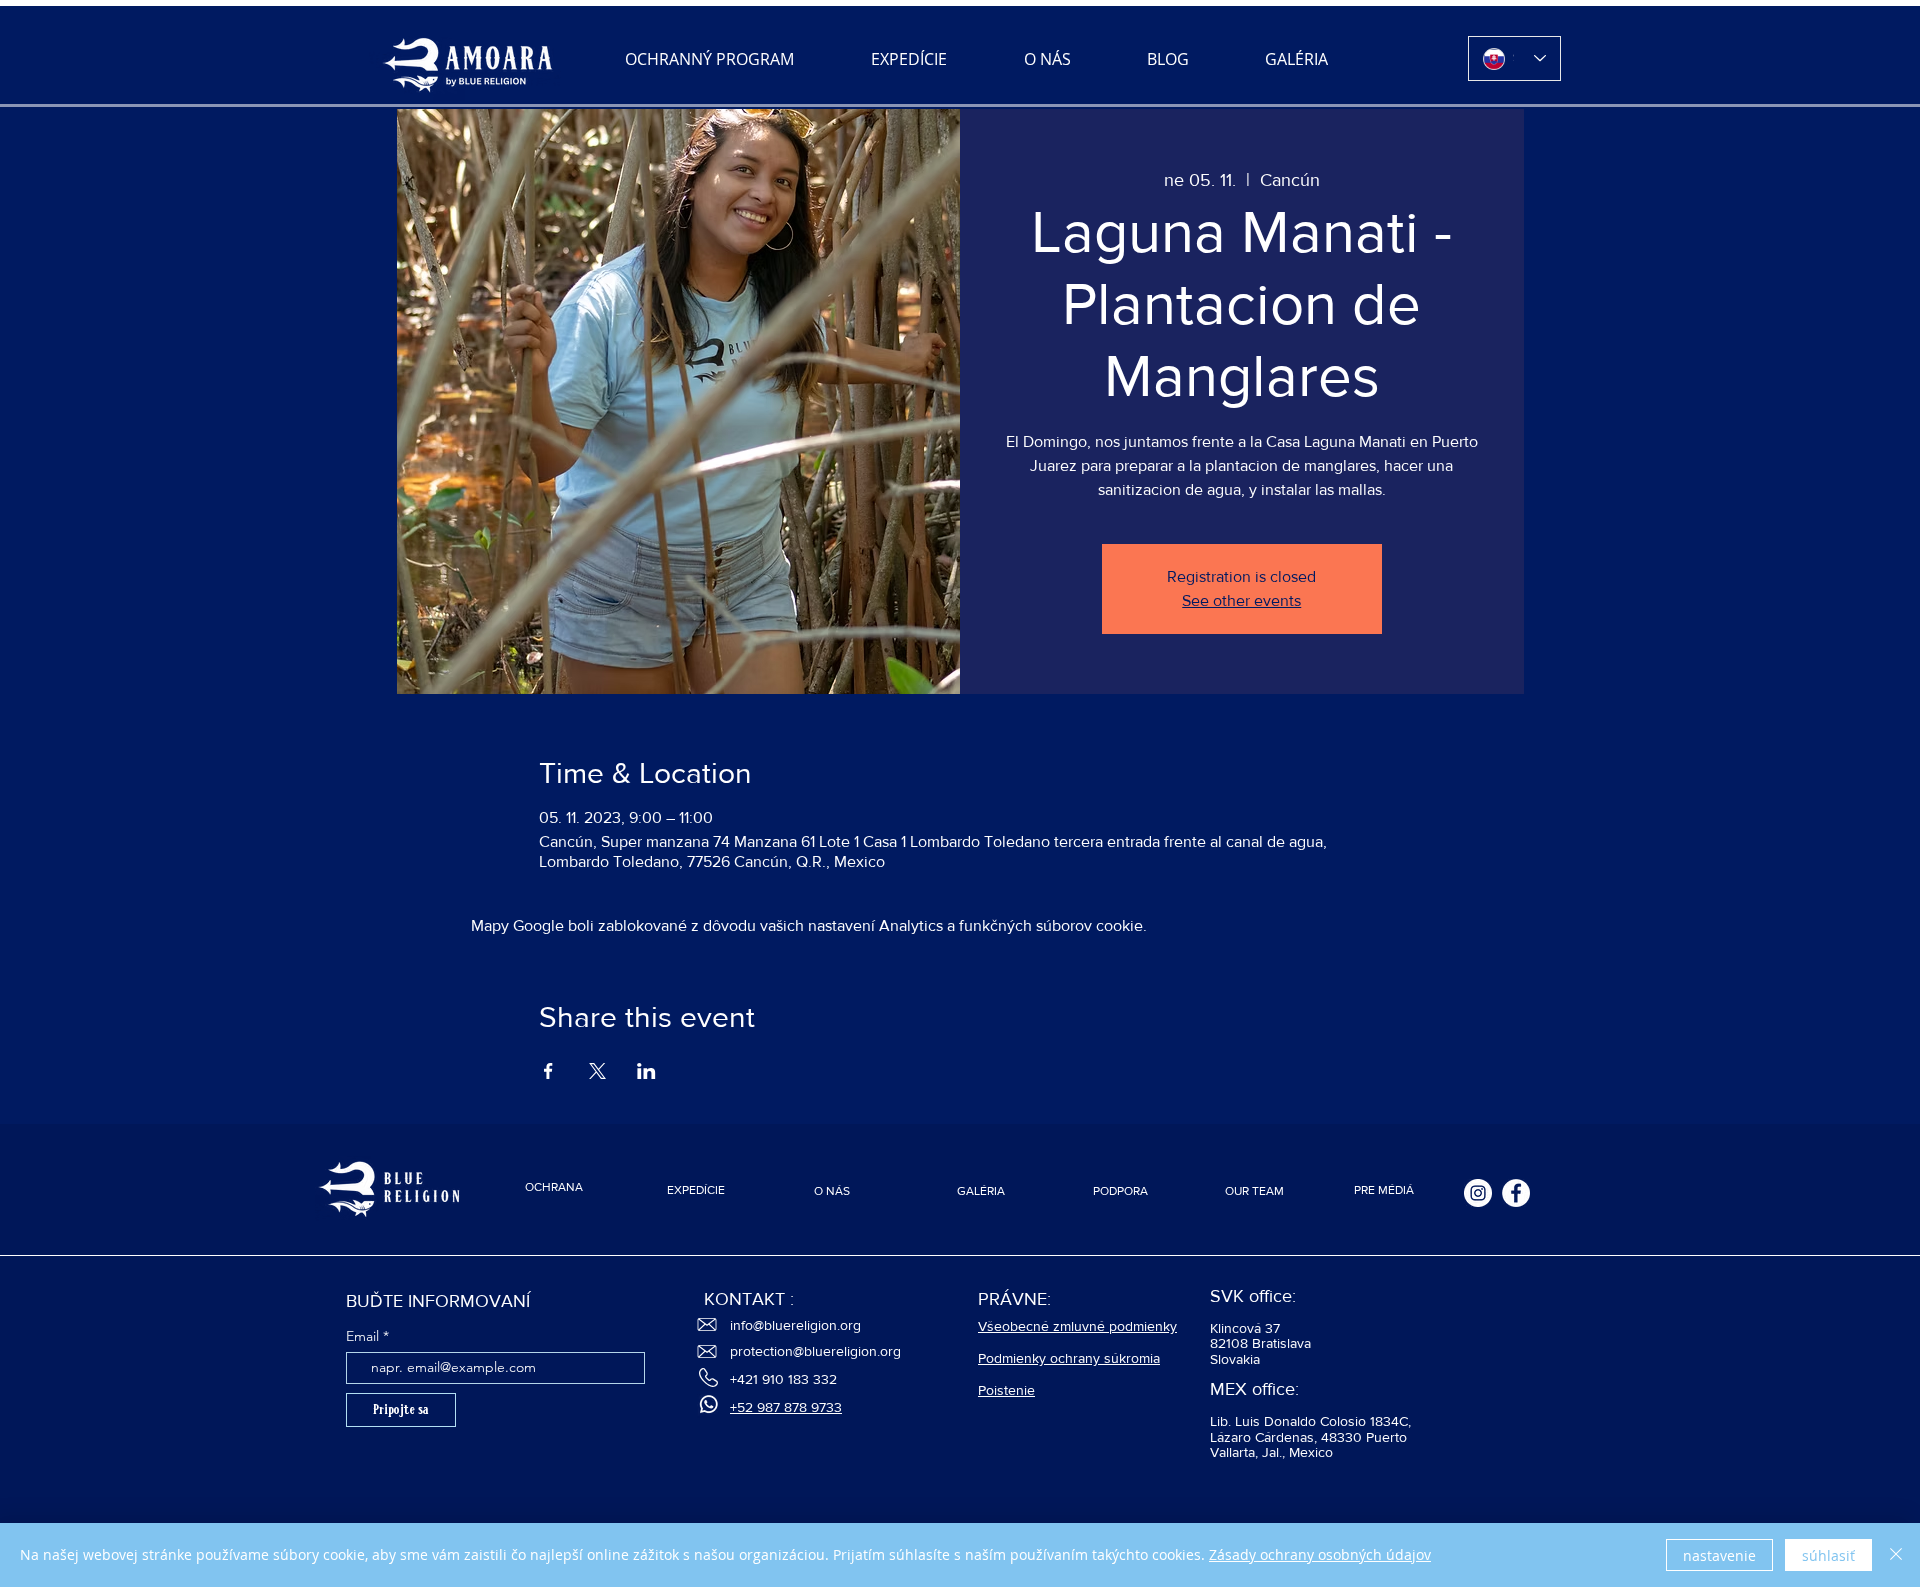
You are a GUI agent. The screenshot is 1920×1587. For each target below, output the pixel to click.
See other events (1241, 600)
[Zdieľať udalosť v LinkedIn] (646, 1071)
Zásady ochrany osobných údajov (1320, 1554)
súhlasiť (1828, 1555)
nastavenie (1719, 1555)
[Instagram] (1478, 1193)
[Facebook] (1516, 1193)
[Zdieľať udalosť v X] (597, 1071)
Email (362, 1336)
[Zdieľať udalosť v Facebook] (548, 1071)
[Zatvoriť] (1896, 1555)
